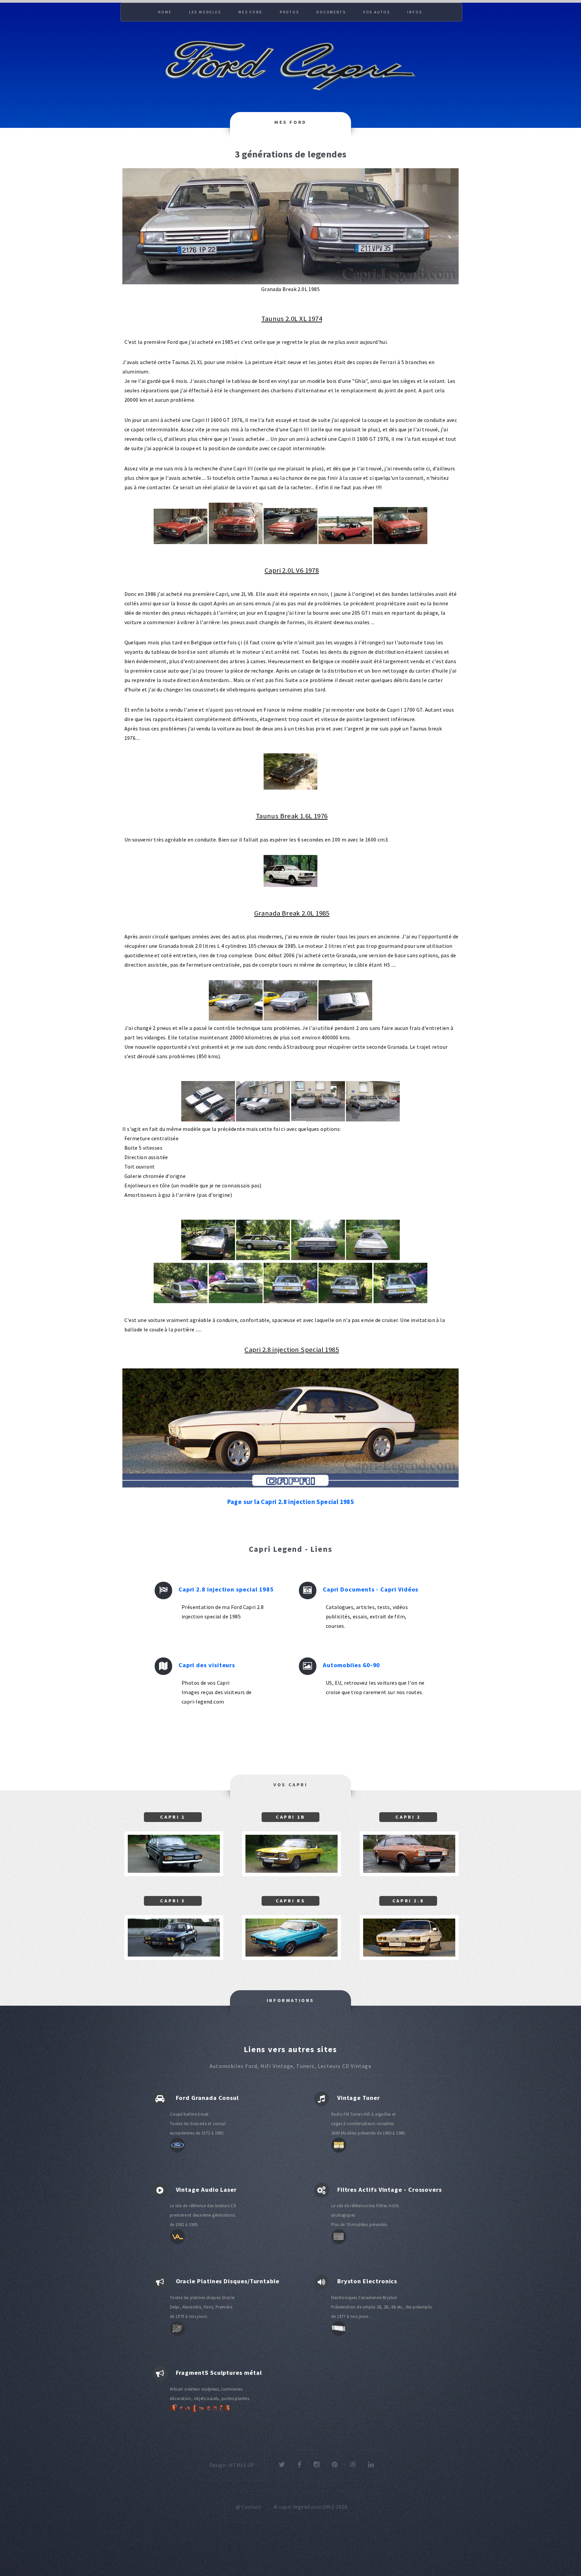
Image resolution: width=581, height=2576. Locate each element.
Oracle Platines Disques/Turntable (228, 2281)
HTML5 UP (242, 2465)
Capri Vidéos (398, 1589)
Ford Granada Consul (207, 2098)
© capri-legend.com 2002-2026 (311, 2507)
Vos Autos (377, 12)
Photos (289, 12)
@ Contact (249, 2507)
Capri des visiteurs (207, 1665)
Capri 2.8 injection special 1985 (226, 1589)
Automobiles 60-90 (352, 1665)
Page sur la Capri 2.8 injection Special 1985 (291, 1502)
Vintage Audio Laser (206, 2190)
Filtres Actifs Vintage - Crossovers (390, 2190)
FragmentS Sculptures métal (219, 2373)
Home (165, 12)
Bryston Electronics (367, 2281)
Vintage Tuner (359, 2098)
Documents (331, 12)
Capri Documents (350, 1589)
